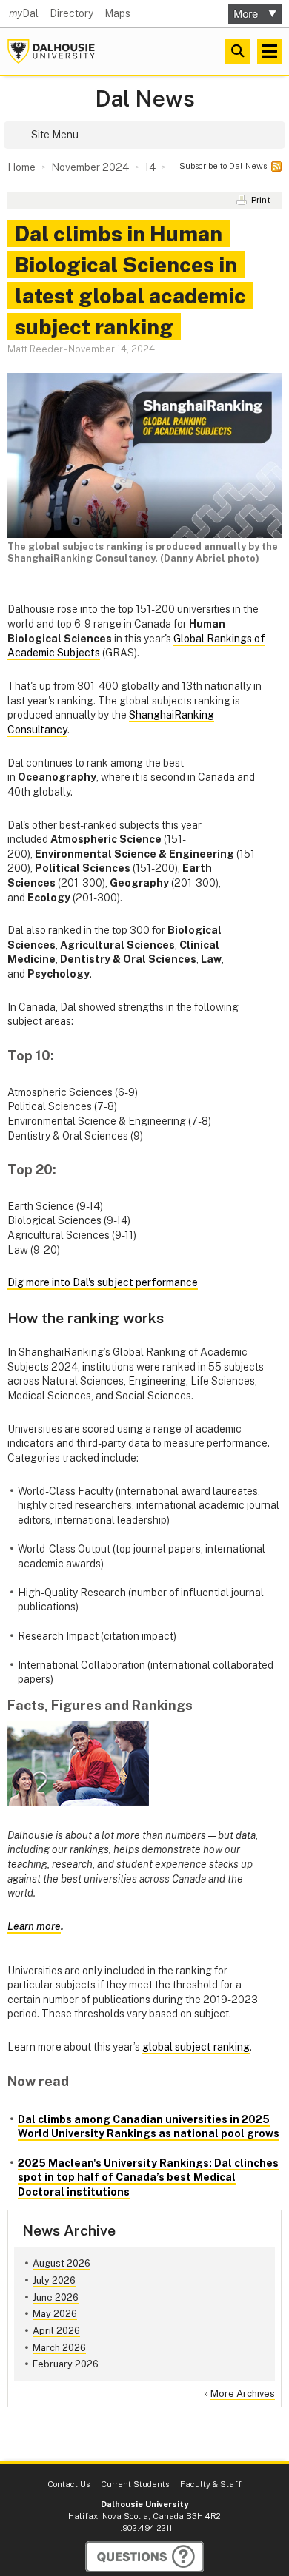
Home (21, 167)
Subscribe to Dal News (223, 166)
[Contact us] (144, 2557)
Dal (24, 13)
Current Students (135, 2484)
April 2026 (56, 2331)
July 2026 (54, 2280)
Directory (72, 13)
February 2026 (66, 2364)
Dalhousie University (51, 51)
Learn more (34, 1926)
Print (261, 200)
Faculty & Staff (211, 2484)
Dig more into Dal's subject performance (103, 1282)
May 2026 (55, 2314)
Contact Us (69, 2484)
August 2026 (62, 2263)
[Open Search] (237, 51)
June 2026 (56, 2297)
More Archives (243, 2394)
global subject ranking (196, 2047)
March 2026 (59, 2348)
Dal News (145, 99)
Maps (117, 13)
